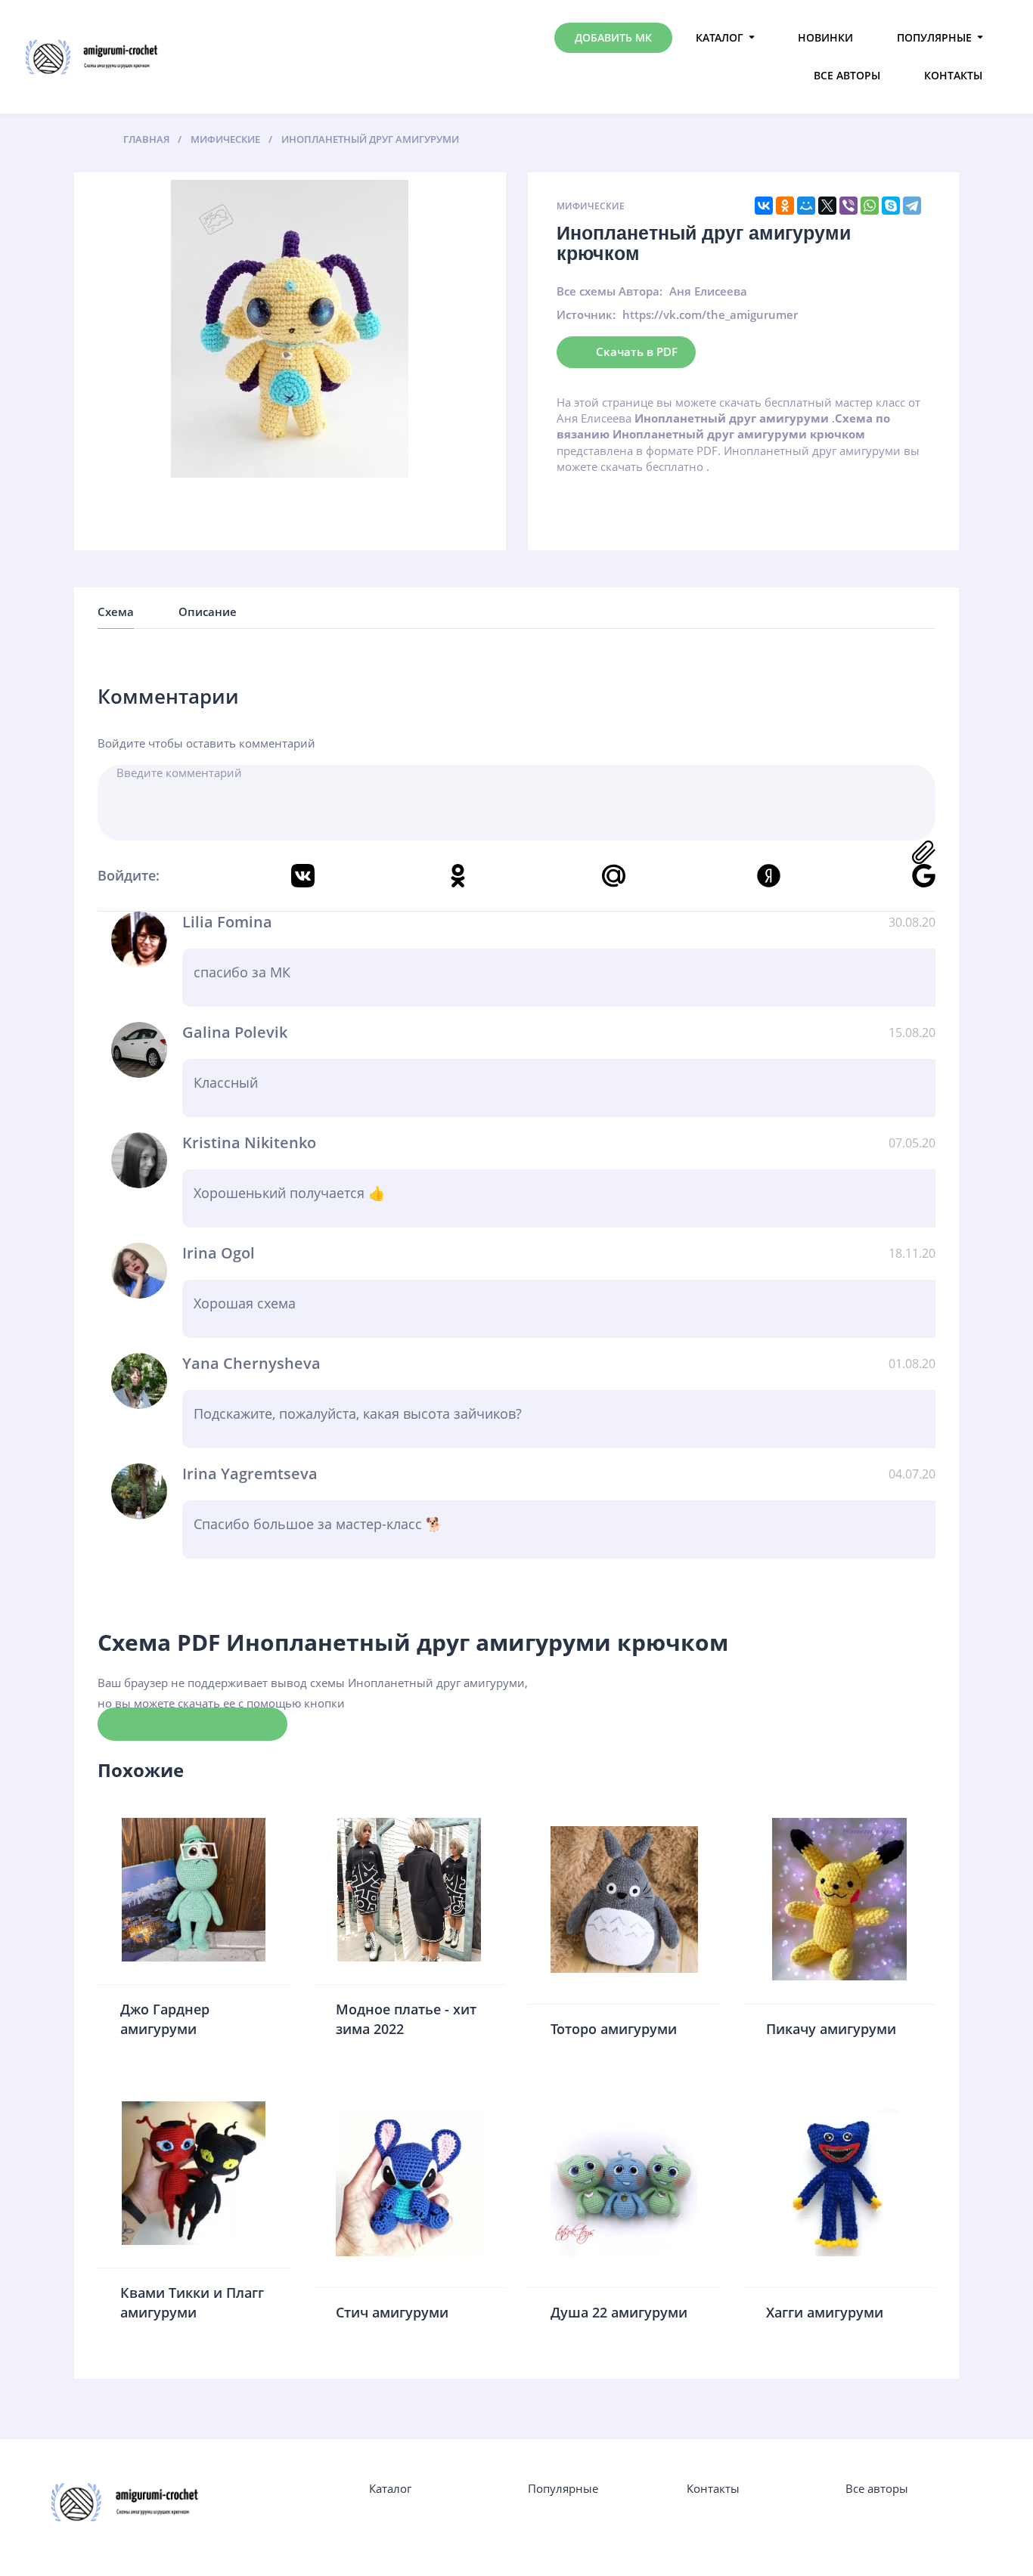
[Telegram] (912, 206)
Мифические (591, 206)
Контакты (953, 75)
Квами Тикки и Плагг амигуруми (192, 2302)
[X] (827, 206)
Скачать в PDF (637, 351)
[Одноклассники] (785, 206)
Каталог (720, 37)
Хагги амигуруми (825, 2312)
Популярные (934, 37)
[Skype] (891, 206)
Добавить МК (613, 37)
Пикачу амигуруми (831, 2029)
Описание (208, 611)
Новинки (825, 37)
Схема (116, 611)
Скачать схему (192, 1723)
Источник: (586, 314)
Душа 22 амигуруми (619, 2312)
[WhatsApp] (870, 206)
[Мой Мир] (806, 206)
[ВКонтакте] (764, 206)
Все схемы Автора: (610, 291)
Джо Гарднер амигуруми (165, 2019)
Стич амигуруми (392, 2312)
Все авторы (847, 75)
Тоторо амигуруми (614, 2029)
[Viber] (848, 206)
